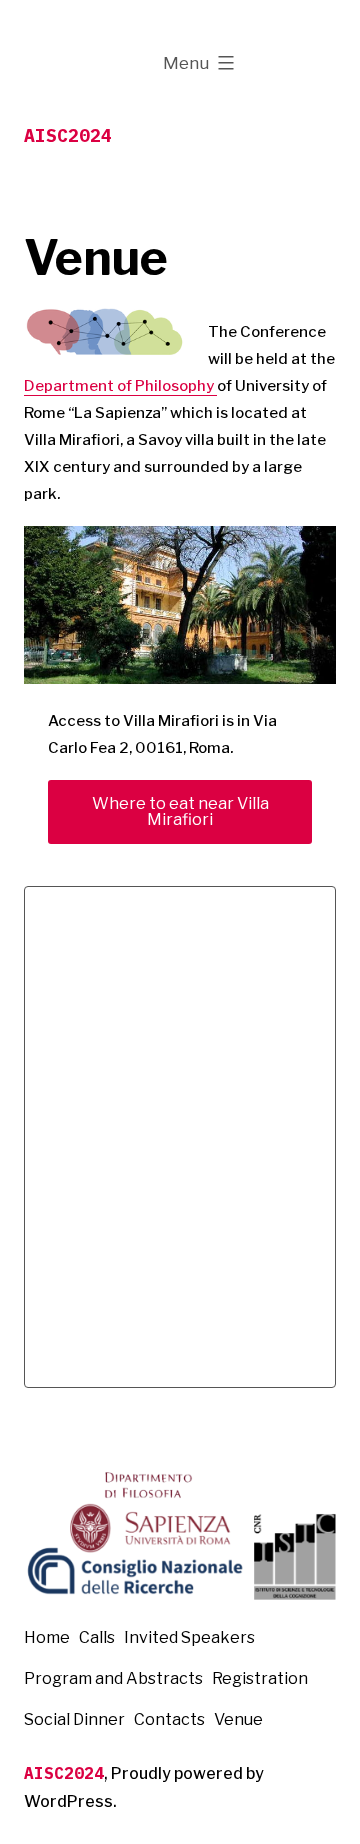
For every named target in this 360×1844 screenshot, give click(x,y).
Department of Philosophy (120, 386)
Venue (238, 1719)
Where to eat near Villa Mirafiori (180, 811)
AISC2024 (68, 135)
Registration (260, 1678)
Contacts (169, 1719)
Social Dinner (74, 1719)
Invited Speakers (189, 1637)
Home (47, 1637)
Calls (97, 1637)
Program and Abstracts (113, 1678)
